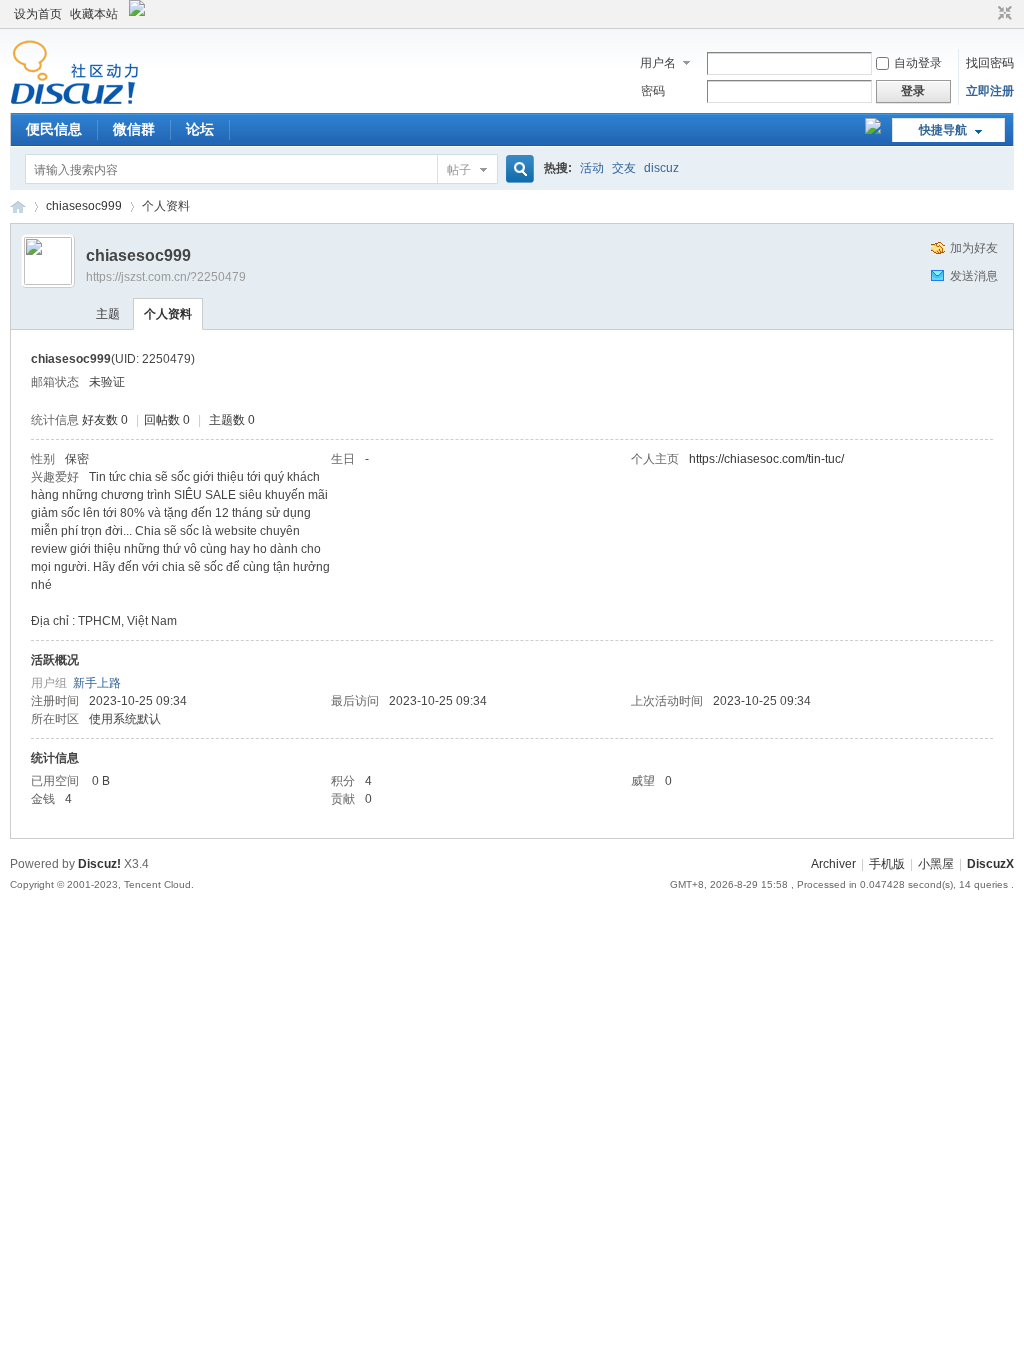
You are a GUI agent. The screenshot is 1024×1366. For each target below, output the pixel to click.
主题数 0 (232, 420)
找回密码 (990, 63)
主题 (108, 314)
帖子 (459, 170)
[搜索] (517, 169)
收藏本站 (94, 14)
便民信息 (54, 129)
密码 (653, 91)
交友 (624, 168)
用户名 (658, 63)
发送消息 (974, 276)
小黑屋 (936, 864)
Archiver (833, 864)
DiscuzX (990, 864)
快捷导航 (943, 130)
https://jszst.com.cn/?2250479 (166, 277)
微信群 (134, 129)
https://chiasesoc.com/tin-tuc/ (766, 459)
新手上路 (97, 683)
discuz (661, 168)
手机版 (887, 864)
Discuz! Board (18, 206)
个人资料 (168, 314)
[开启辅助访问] (986, 14)
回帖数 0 (167, 420)
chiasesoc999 (84, 206)
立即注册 (990, 91)
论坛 (200, 129)
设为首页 (38, 14)
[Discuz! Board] (74, 101)
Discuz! (99, 864)
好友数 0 (105, 420)
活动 (592, 168)
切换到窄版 (1002, 14)
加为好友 (974, 248)
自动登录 (918, 63)
